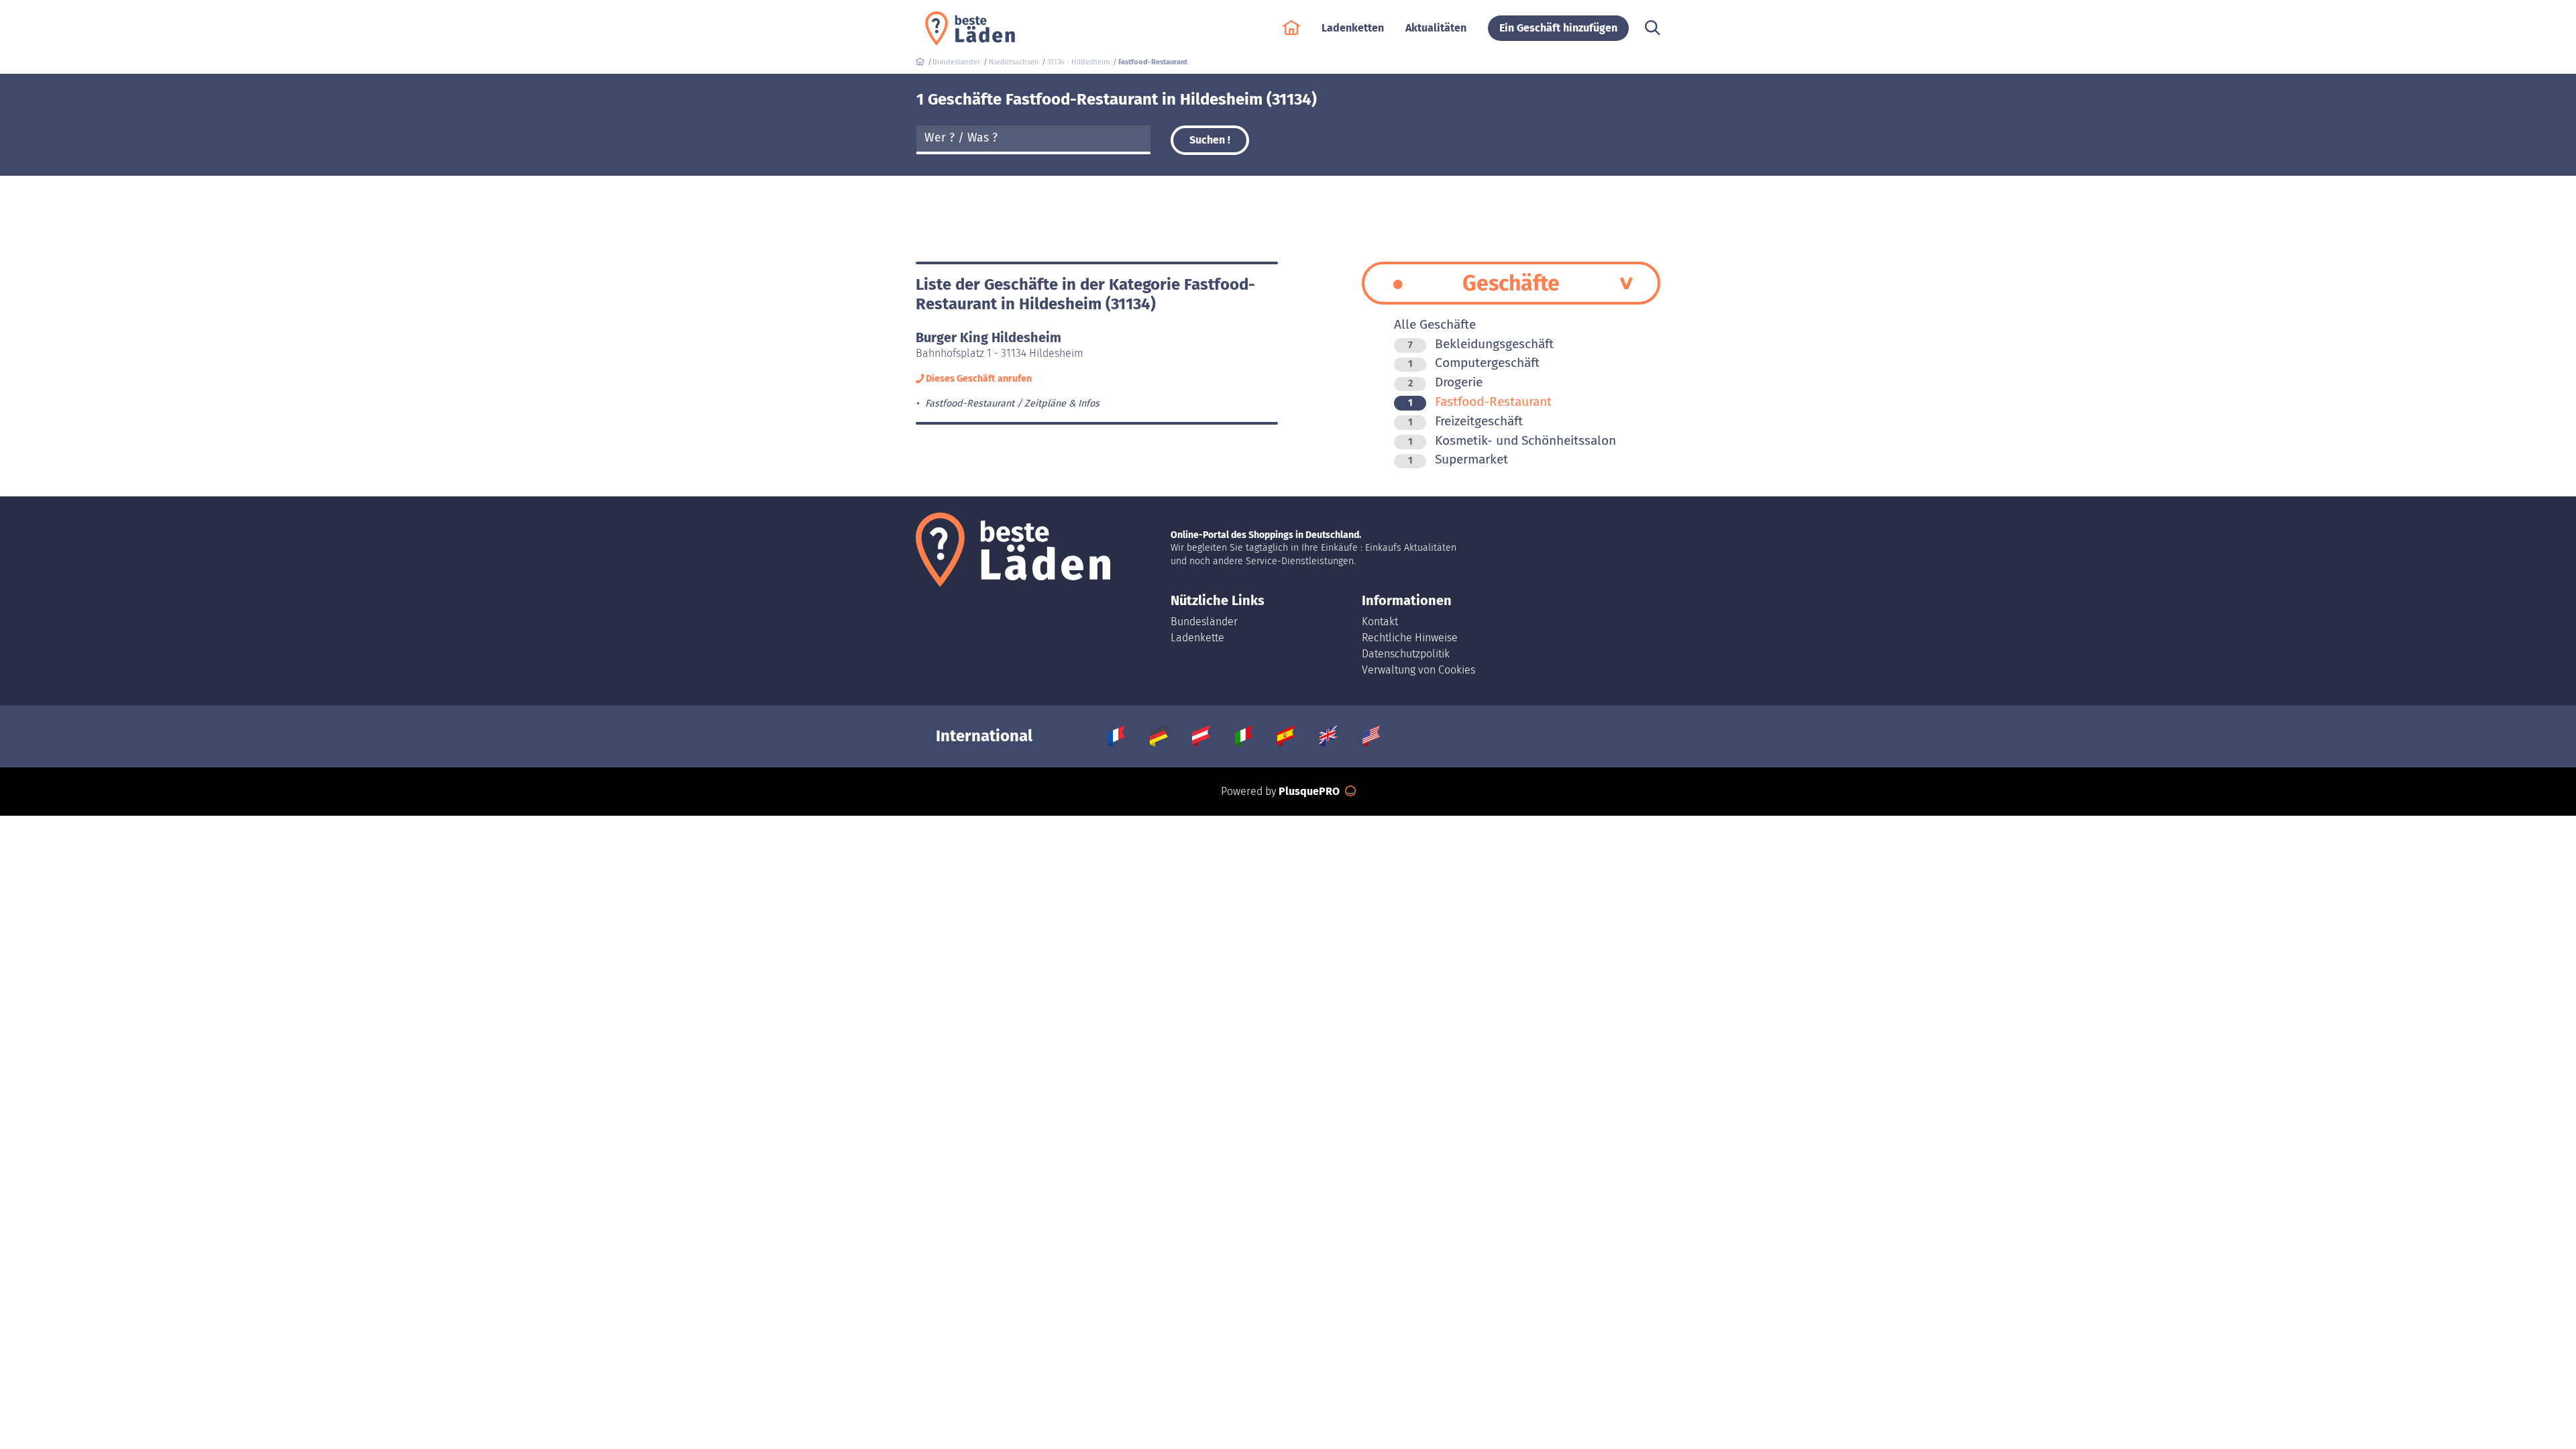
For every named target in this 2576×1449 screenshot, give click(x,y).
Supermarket (1458, 459)
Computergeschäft (1474, 363)
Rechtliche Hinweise (1410, 638)
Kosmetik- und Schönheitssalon (1512, 440)
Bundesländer (1204, 622)
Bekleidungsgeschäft (1481, 344)
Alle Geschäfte (1435, 324)
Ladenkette (1197, 638)
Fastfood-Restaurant (1480, 401)
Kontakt (1380, 622)
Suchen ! (1210, 140)
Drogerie (1445, 382)
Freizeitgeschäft (1465, 421)
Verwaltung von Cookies (1418, 670)
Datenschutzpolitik (1406, 654)
